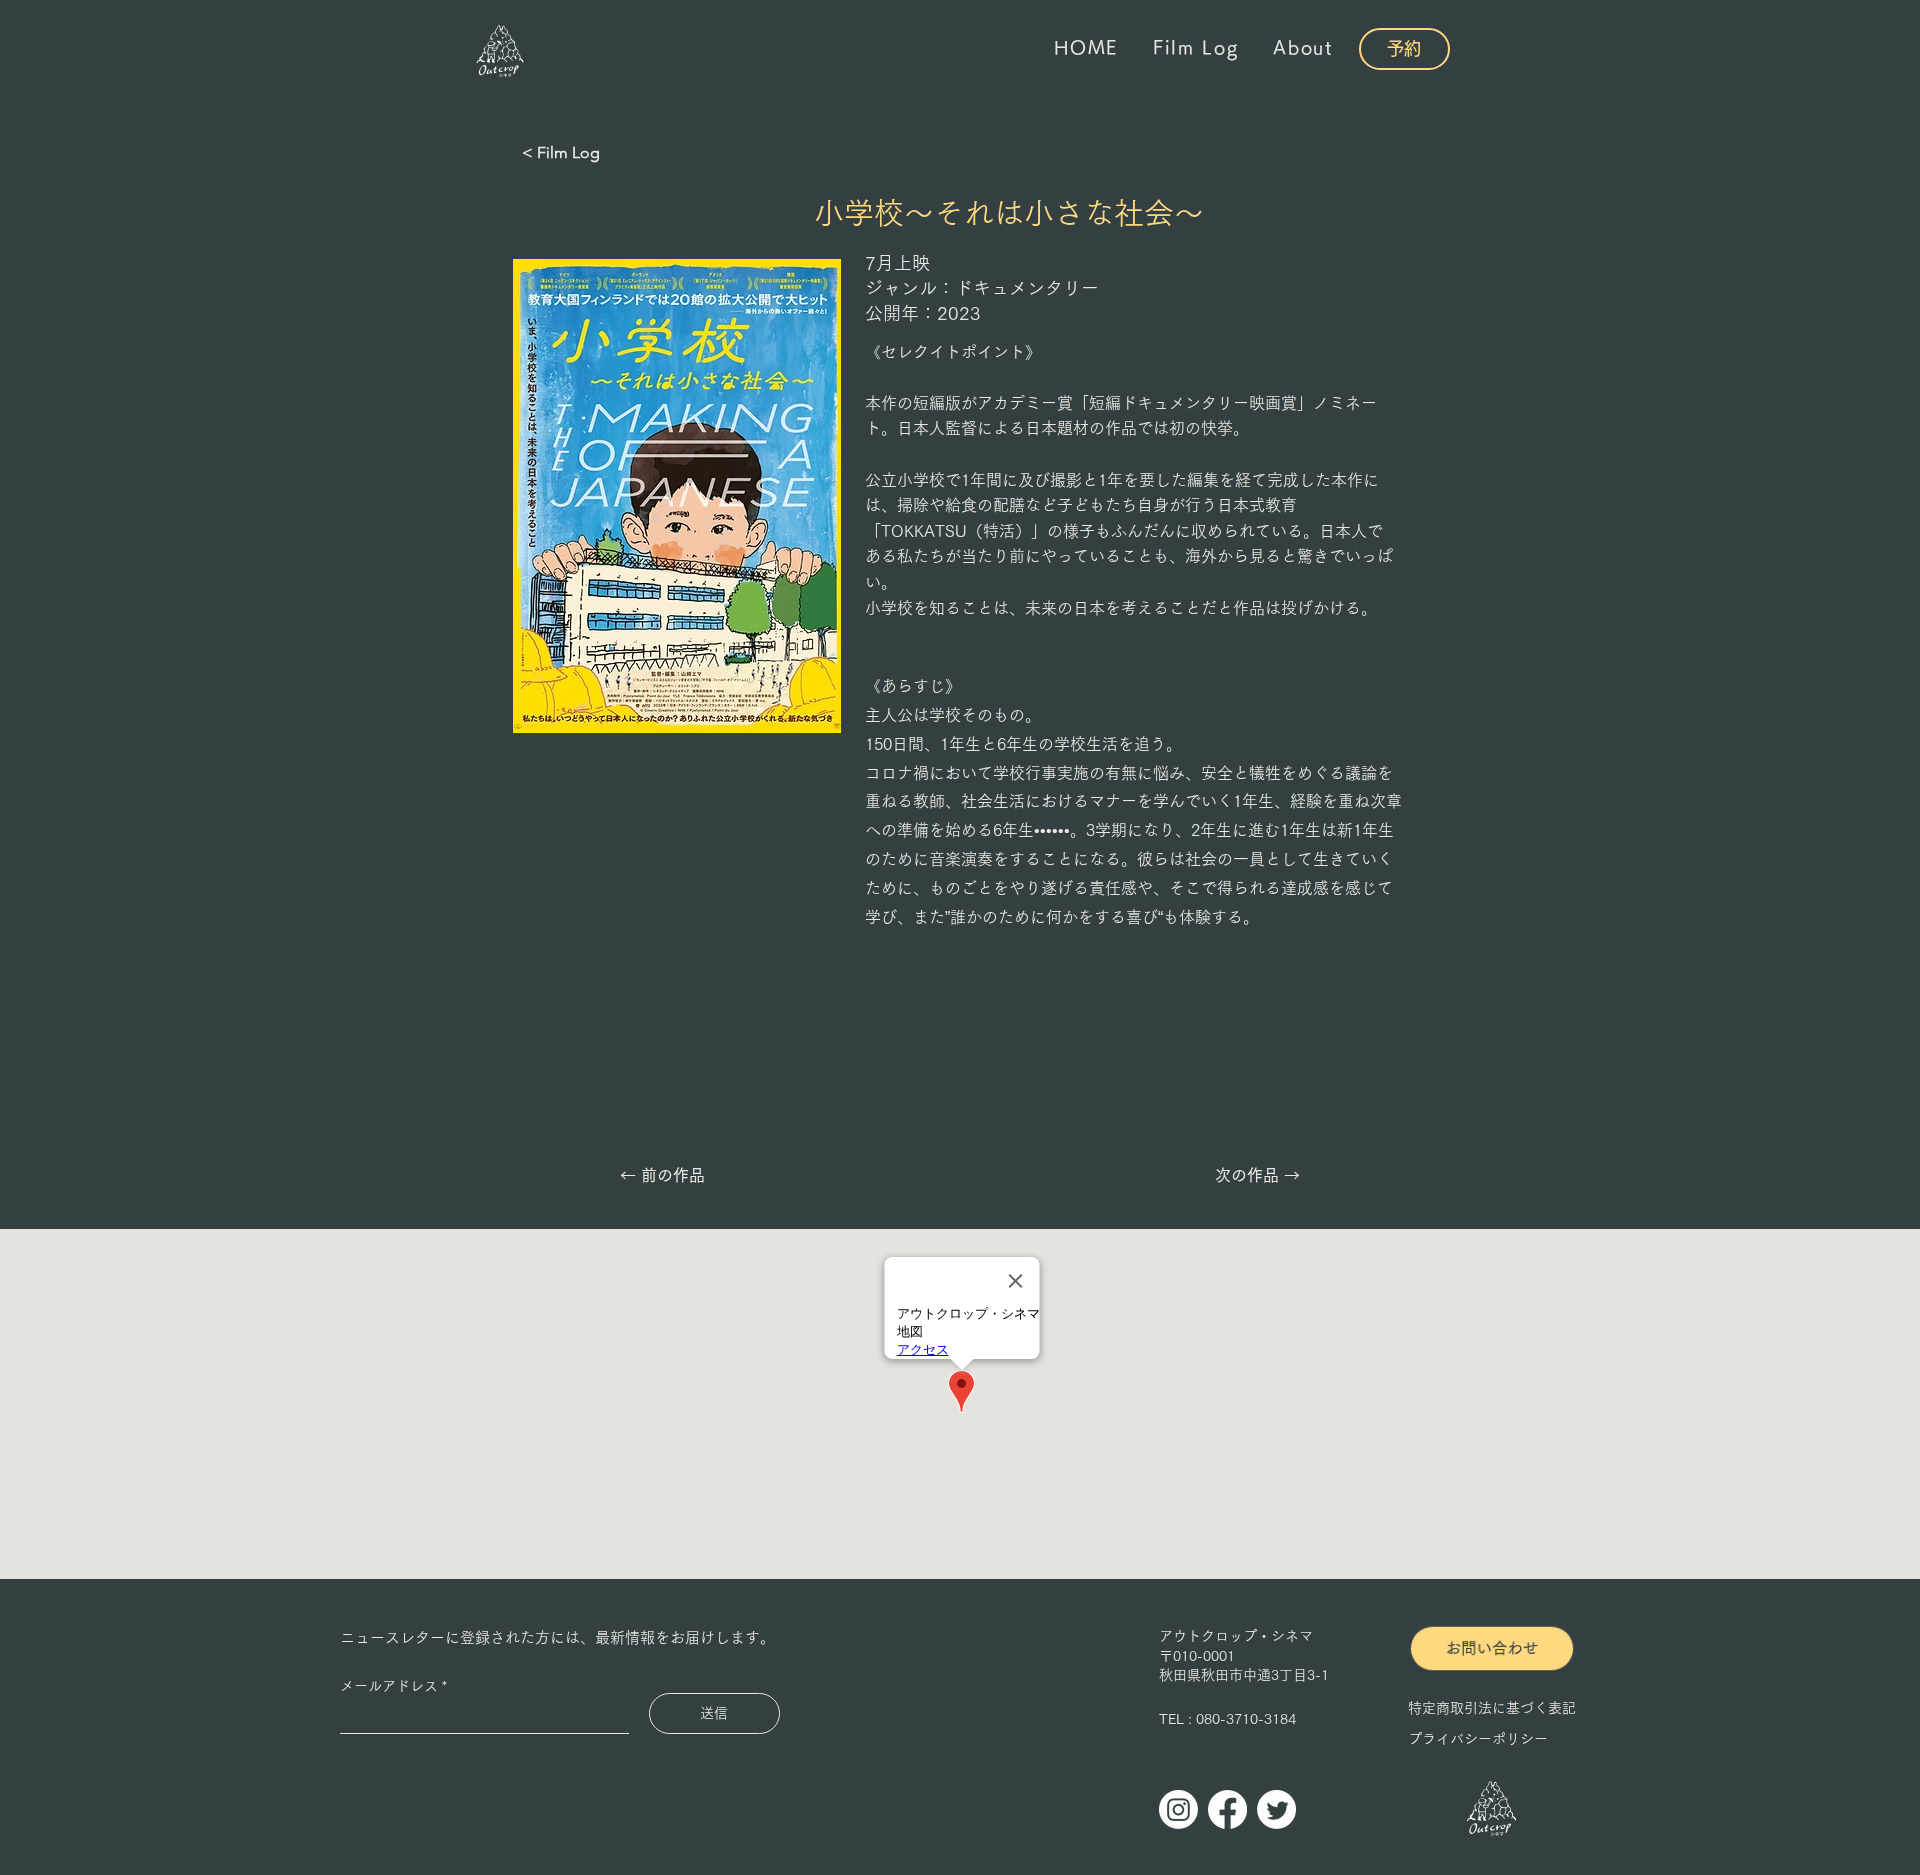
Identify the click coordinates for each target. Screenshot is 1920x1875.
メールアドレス (389, 1686)
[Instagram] (1178, 1809)
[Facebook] (1227, 1809)
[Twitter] (1276, 1809)
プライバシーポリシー (1478, 1739)
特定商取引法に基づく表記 (1492, 1708)
